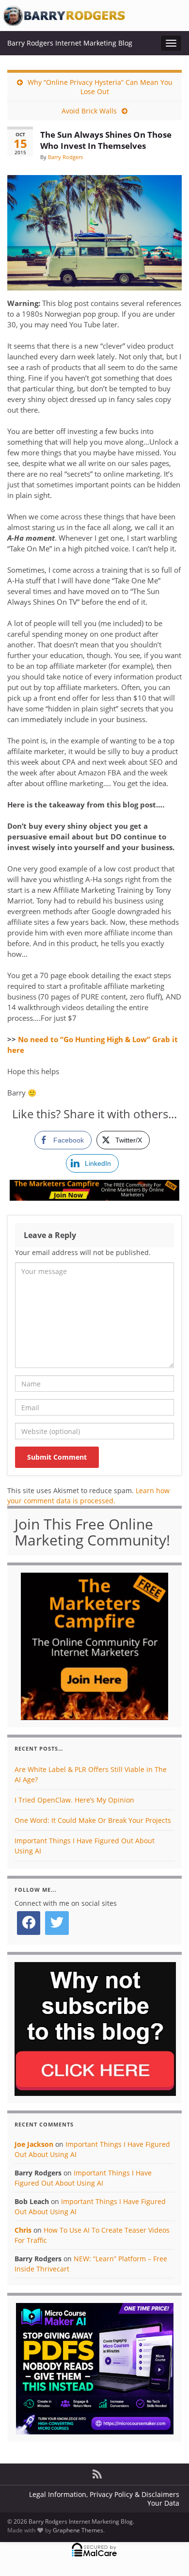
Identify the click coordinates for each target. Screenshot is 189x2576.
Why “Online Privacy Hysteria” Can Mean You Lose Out (100, 87)
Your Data (163, 2503)
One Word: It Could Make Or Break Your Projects (93, 1820)
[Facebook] (29, 1923)
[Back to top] (167, 2554)
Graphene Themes (78, 2530)
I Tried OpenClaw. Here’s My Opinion (74, 1800)
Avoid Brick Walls (89, 111)
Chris (23, 2230)
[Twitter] (57, 1923)
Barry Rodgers (65, 157)
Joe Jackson (34, 2144)
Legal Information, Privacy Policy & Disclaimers (104, 2494)
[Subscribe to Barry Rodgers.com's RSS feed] (97, 2472)
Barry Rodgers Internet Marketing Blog (70, 43)
